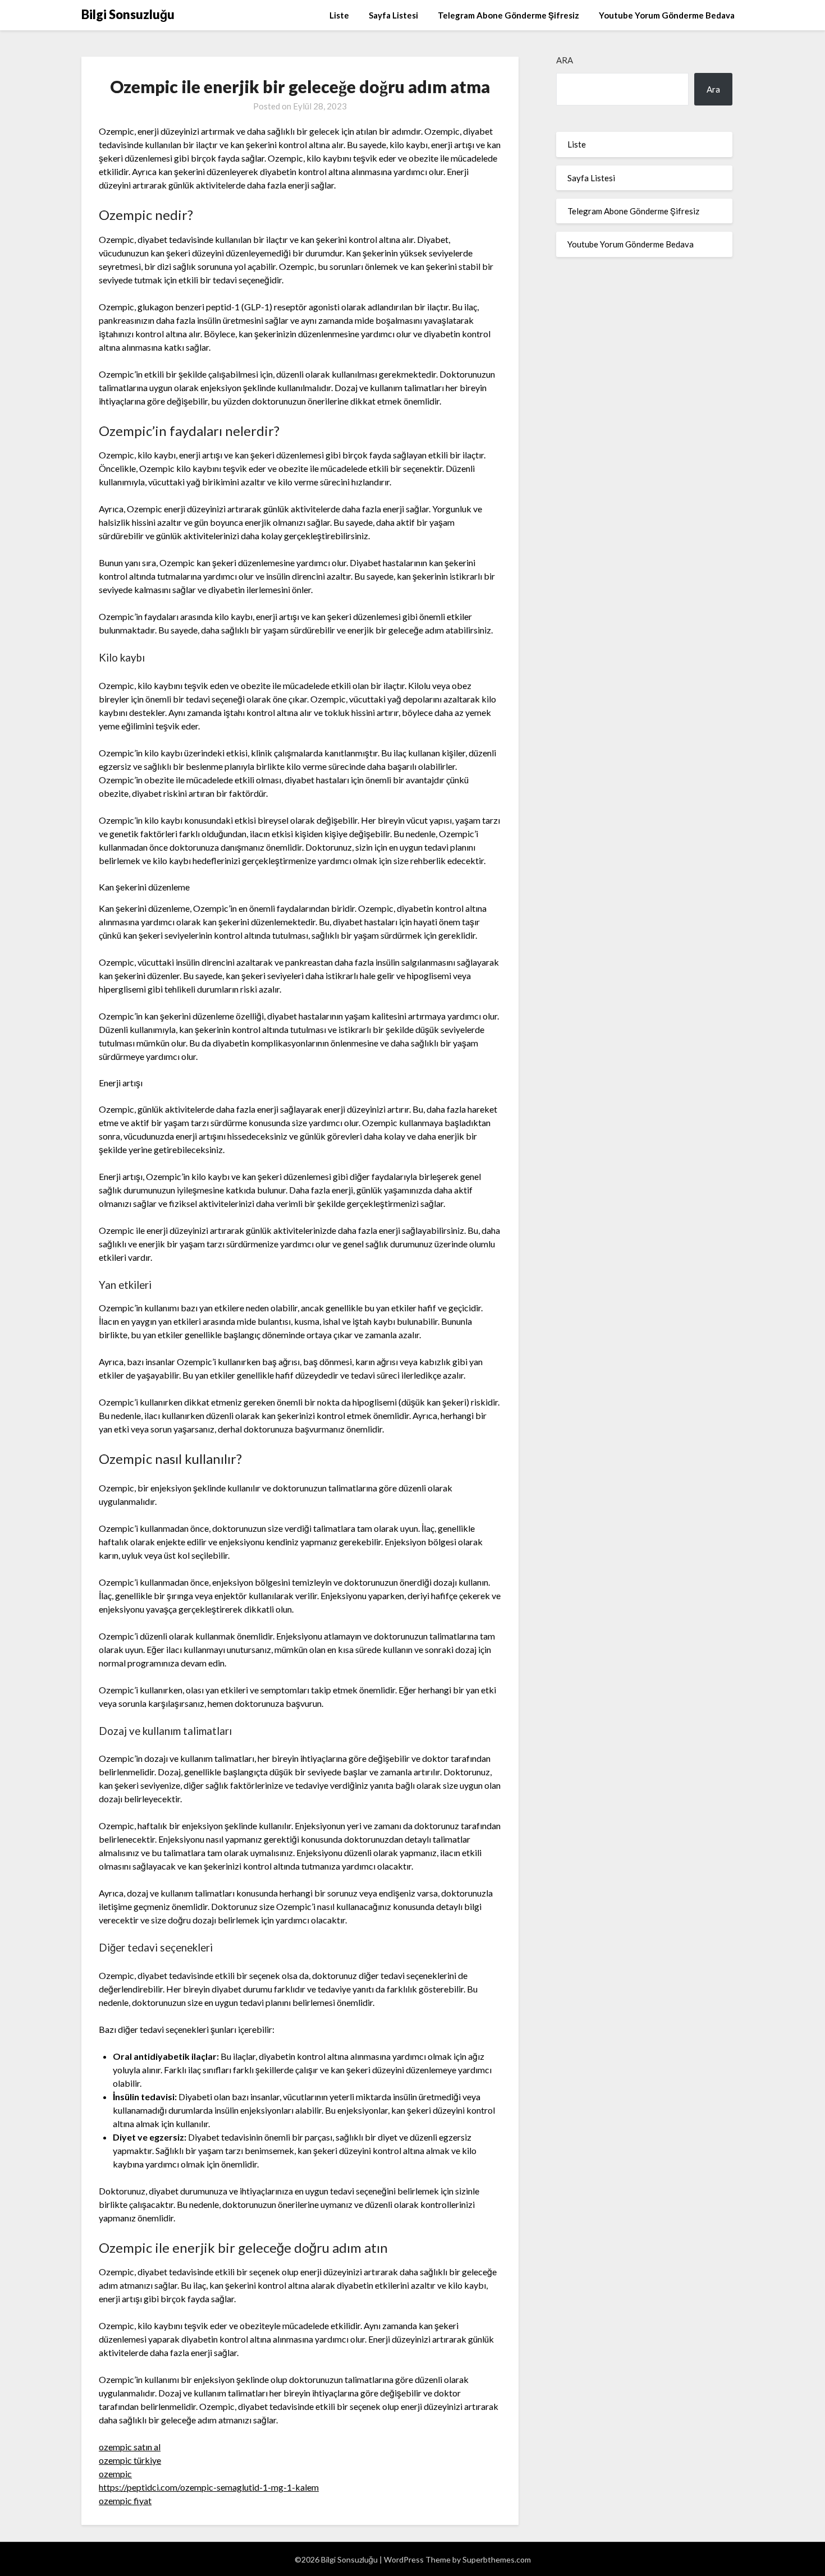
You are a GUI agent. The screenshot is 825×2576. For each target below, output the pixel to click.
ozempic (115, 2474)
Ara (565, 60)
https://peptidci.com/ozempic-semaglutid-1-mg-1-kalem (209, 2487)
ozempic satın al (130, 2447)
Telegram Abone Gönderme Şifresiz (508, 15)
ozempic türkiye (130, 2460)
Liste (339, 15)
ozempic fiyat (125, 2501)
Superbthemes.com (497, 2559)
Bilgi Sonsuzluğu (128, 14)
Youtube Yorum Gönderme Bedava (667, 15)
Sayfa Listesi (393, 15)
